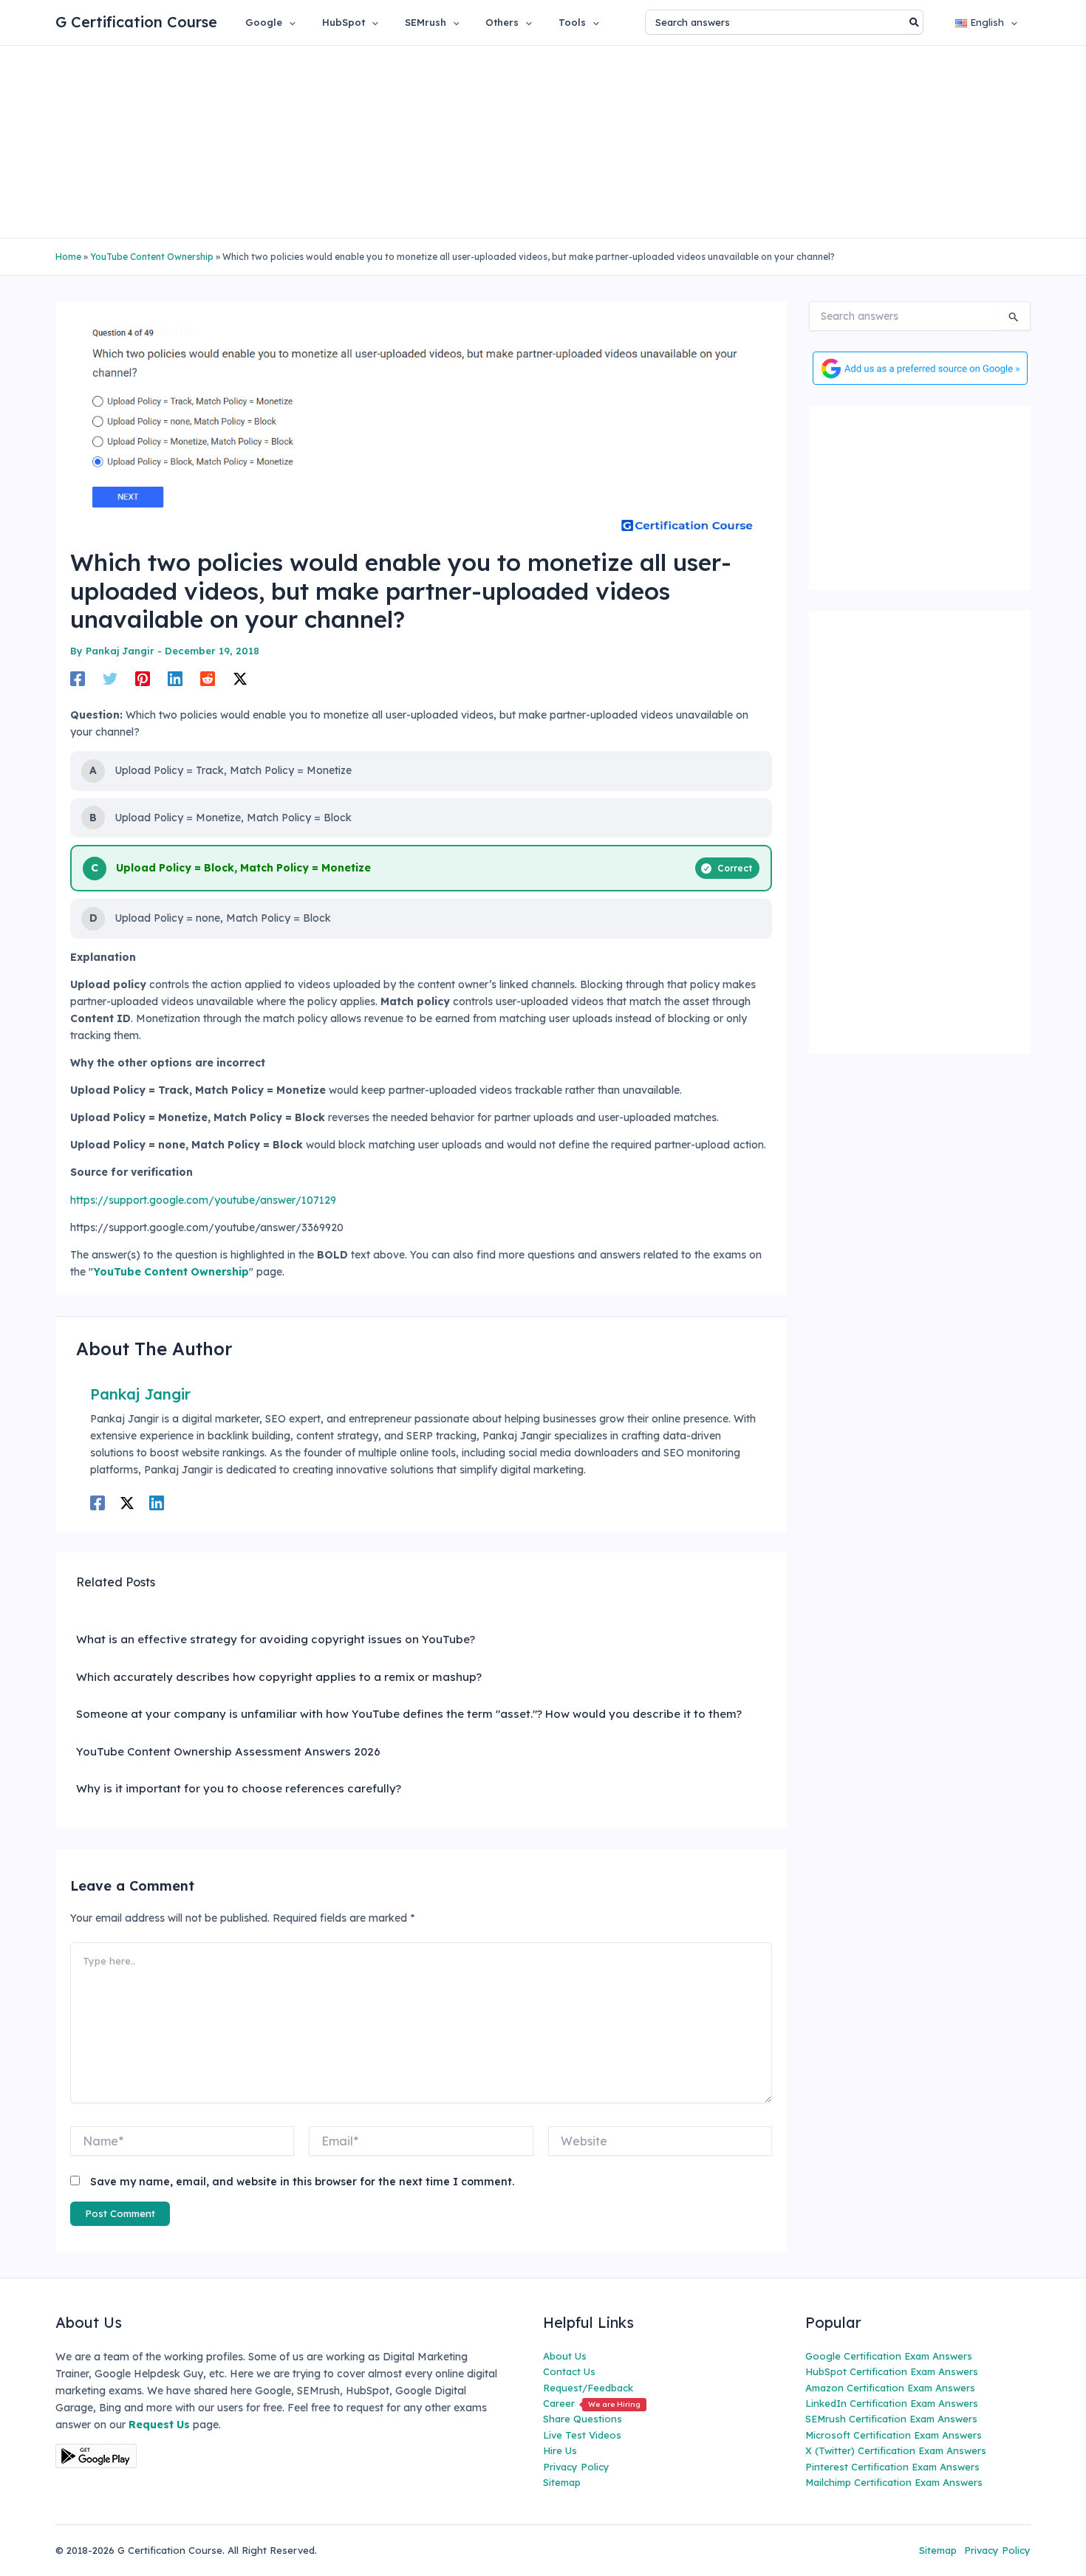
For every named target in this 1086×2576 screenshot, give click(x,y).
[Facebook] (78, 678)
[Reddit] (208, 678)
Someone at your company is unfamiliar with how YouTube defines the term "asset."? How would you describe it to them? (409, 1714)
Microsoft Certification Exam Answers (894, 2435)
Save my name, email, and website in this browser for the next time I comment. (302, 2182)
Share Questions (583, 2419)
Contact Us (569, 2371)
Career (592, 2403)
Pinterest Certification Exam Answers (892, 2467)
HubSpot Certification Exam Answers (892, 2371)
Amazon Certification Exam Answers (890, 2388)
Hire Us (560, 2450)
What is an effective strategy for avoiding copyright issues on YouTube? (276, 1639)
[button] (289, 22)
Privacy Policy (576, 2467)
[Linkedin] (175, 678)
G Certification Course (136, 22)
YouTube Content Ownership (152, 257)
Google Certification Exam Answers (889, 2356)
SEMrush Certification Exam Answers (891, 2419)
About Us (565, 2356)
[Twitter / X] (240, 678)
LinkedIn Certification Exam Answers (892, 2403)
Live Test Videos (582, 2435)
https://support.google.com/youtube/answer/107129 (203, 1200)
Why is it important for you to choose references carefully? (239, 1788)
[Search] (915, 22)
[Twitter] (110, 678)
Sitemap (562, 2482)
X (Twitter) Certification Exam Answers (896, 2450)
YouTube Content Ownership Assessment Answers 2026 (228, 1751)
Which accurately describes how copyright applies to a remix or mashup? (279, 1677)
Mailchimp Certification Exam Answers (894, 2482)
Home (68, 257)
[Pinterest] (143, 678)
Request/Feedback (588, 2388)
